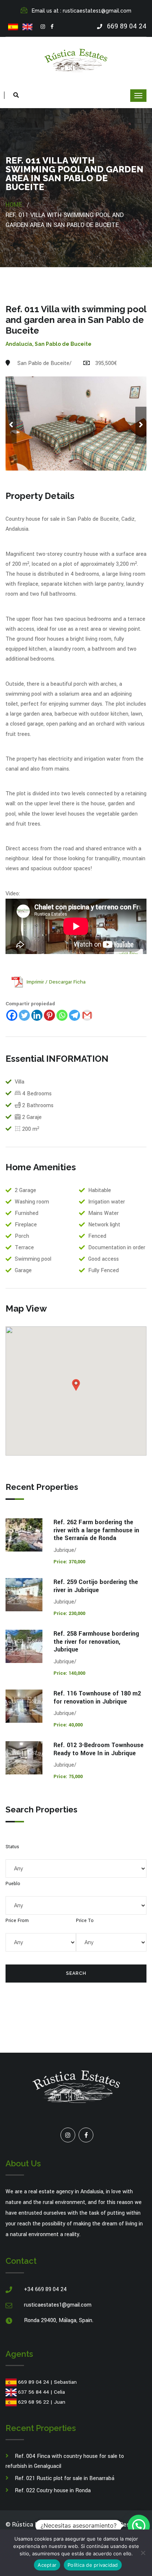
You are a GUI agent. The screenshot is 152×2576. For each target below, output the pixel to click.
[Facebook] (52, 27)
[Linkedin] (37, 1015)
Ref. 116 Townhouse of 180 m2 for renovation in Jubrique (97, 1697)
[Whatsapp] (62, 1015)
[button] (139, 2526)
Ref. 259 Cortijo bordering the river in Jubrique (96, 1586)
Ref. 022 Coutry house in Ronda (53, 2491)
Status (12, 1847)
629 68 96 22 (34, 2402)
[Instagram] (43, 27)
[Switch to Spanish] (13, 27)
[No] (143, 2553)
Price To (85, 1921)
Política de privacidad (93, 2565)
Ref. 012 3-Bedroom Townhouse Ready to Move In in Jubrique (99, 1749)
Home (14, 205)
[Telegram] (75, 1015)
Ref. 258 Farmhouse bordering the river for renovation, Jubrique (96, 1642)
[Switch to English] (27, 27)
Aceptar (47, 2565)
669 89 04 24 (34, 2382)
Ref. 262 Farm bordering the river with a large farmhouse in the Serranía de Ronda (96, 1530)
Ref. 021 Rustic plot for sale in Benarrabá (65, 2478)
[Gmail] (87, 1015)
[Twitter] (24, 1015)
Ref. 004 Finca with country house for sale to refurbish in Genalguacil (65, 2461)
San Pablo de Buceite (63, 344)
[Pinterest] (49, 1015)
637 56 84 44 (34, 2392)
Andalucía (19, 344)
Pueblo (13, 1884)
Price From (17, 1921)
